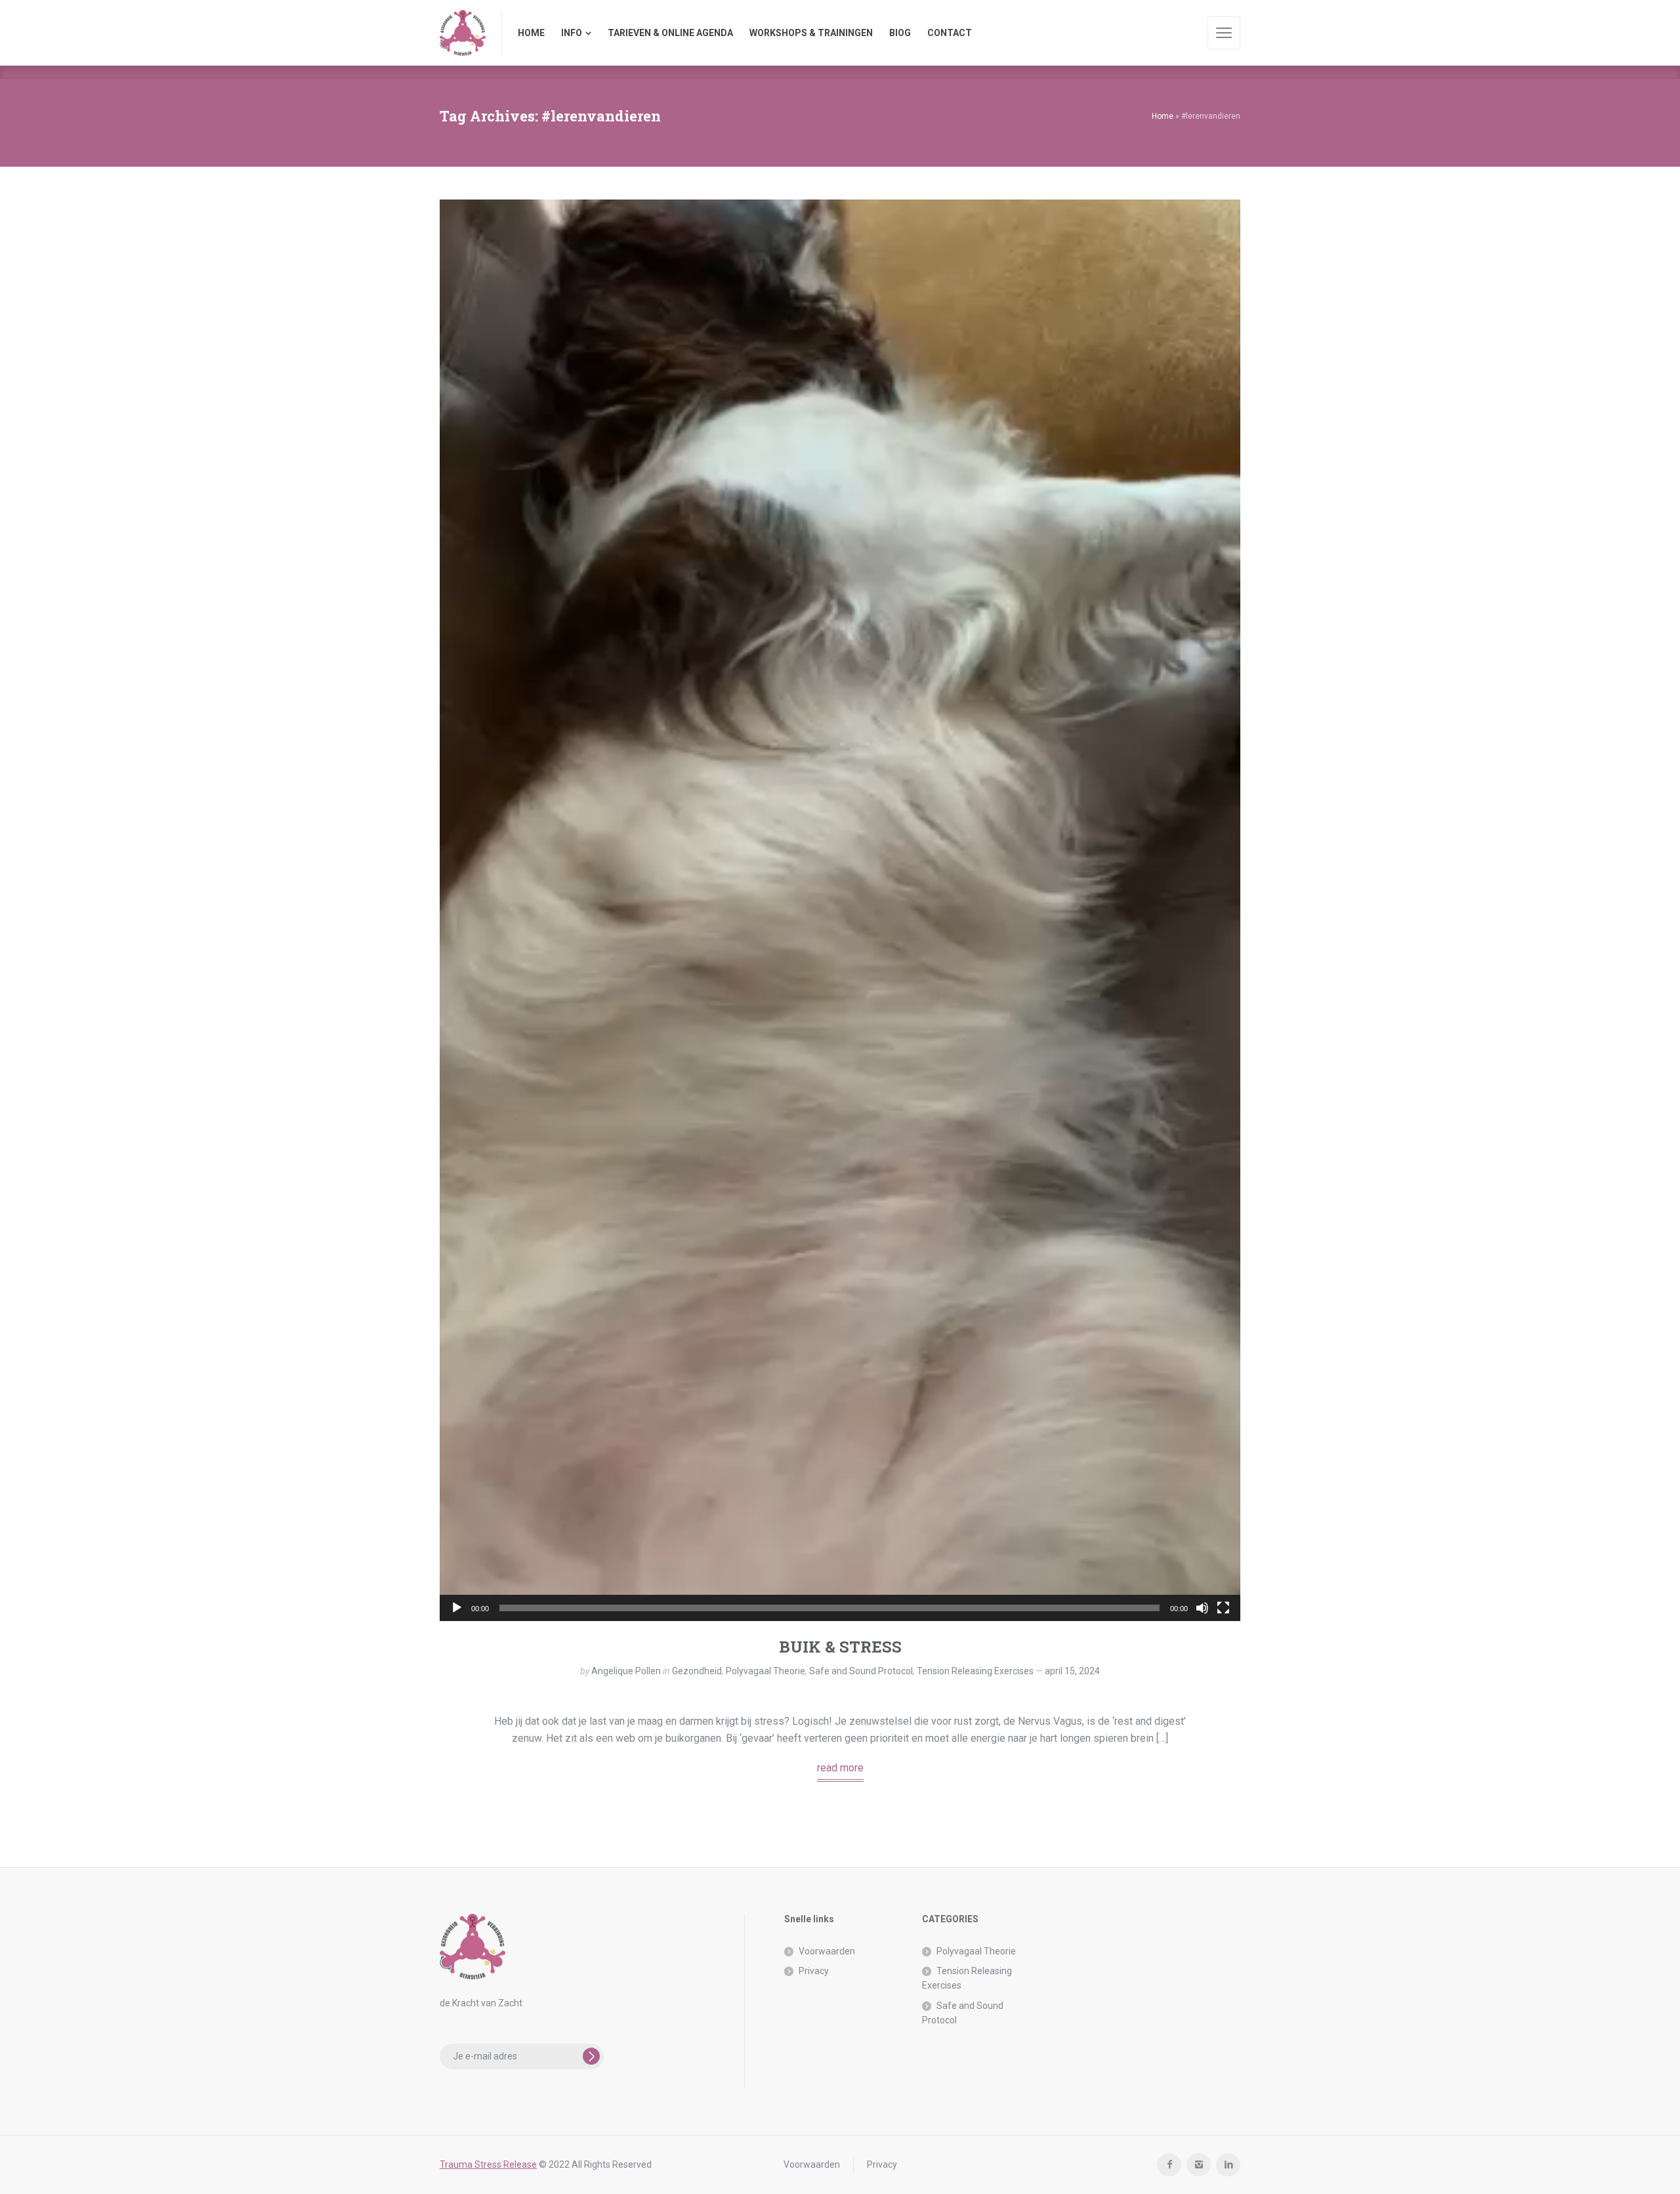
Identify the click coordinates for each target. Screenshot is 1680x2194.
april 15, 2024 (1072, 1671)
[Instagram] (1199, 2165)
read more (840, 1768)
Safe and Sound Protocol (861, 1671)
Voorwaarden (827, 1951)
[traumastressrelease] (463, 33)
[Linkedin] (1228, 2165)
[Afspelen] (457, 1608)
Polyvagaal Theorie (766, 1671)
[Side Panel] (1224, 33)
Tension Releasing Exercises (975, 1671)
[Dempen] (1202, 1608)
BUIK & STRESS (840, 1647)
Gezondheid (697, 1671)
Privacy (814, 1971)
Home (1163, 116)
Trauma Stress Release (488, 2164)
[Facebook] (1169, 2165)
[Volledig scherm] (1223, 1608)
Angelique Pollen (626, 1671)
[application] (840, 910)
